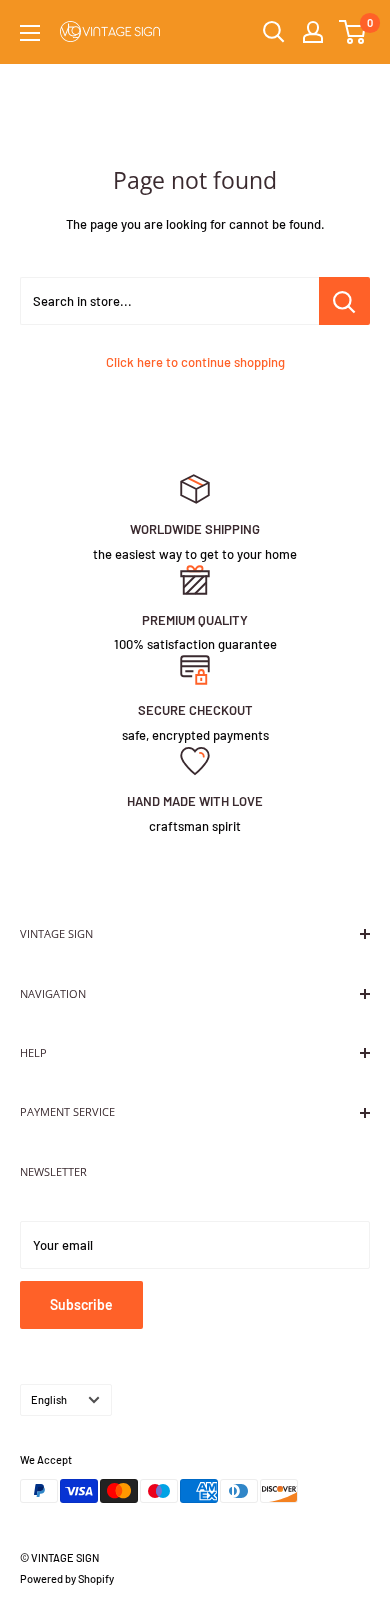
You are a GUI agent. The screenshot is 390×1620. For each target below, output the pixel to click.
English (49, 1399)
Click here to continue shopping (195, 362)
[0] (353, 32)
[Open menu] (30, 33)
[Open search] (274, 32)
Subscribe (81, 1304)
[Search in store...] (344, 301)
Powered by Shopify (67, 1578)
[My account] (313, 32)
